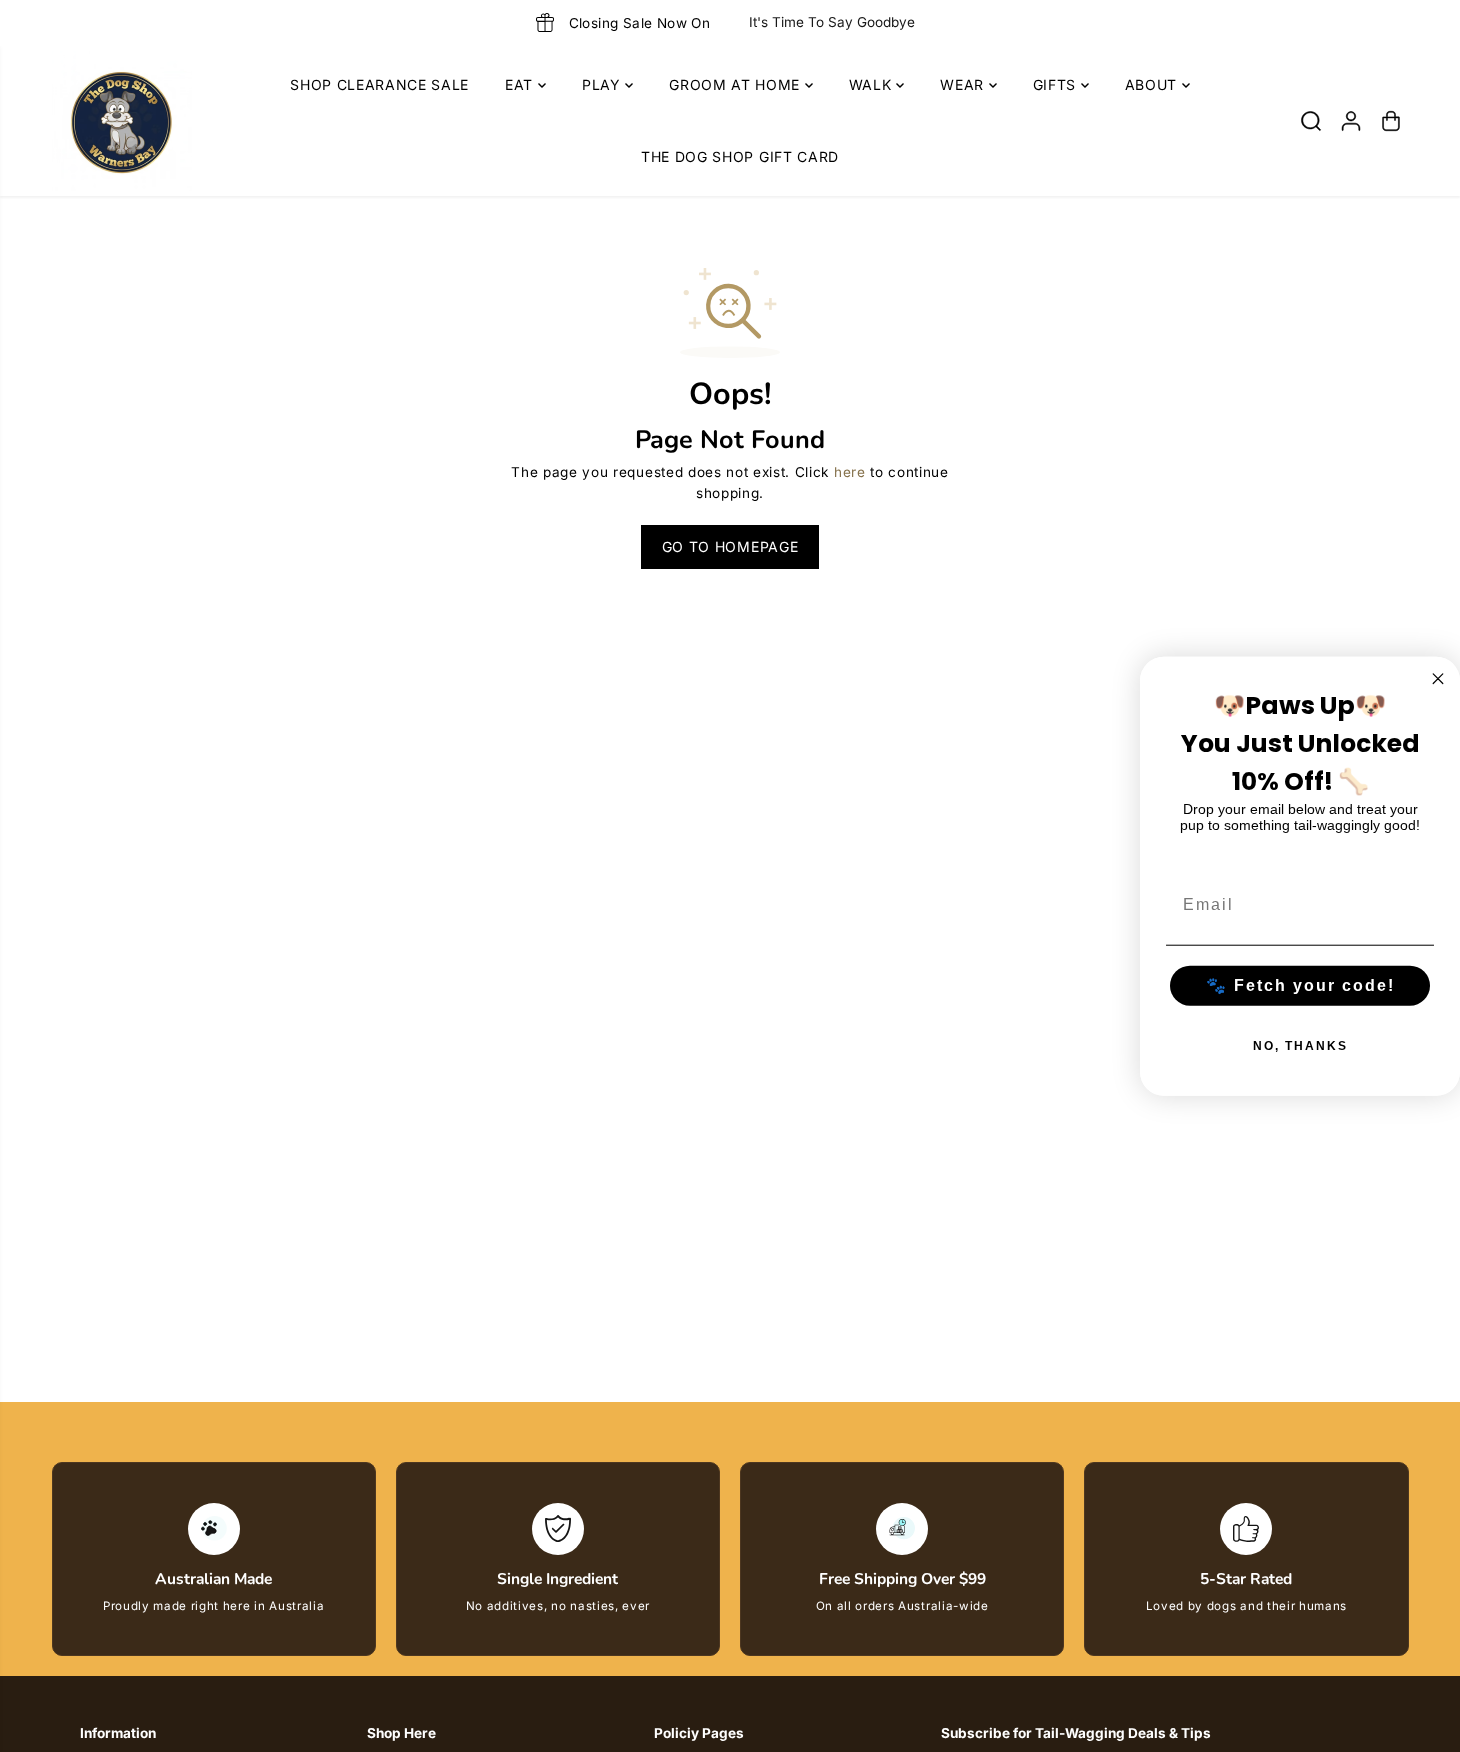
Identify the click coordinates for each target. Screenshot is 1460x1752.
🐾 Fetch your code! (1300, 984)
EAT (521, 84)
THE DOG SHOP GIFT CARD (740, 156)
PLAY (603, 84)
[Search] (1311, 121)
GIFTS (1057, 84)
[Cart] (1391, 121)
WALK (872, 84)
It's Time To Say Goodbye (832, 22)
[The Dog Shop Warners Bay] (122, 121)
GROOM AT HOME (737, 84)
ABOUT (1153, 84)
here (850, 472)
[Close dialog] (1438, 679)
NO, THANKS (1300, 1045)
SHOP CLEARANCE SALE (379, 84)
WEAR (964, 84)
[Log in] (1351, 121)
